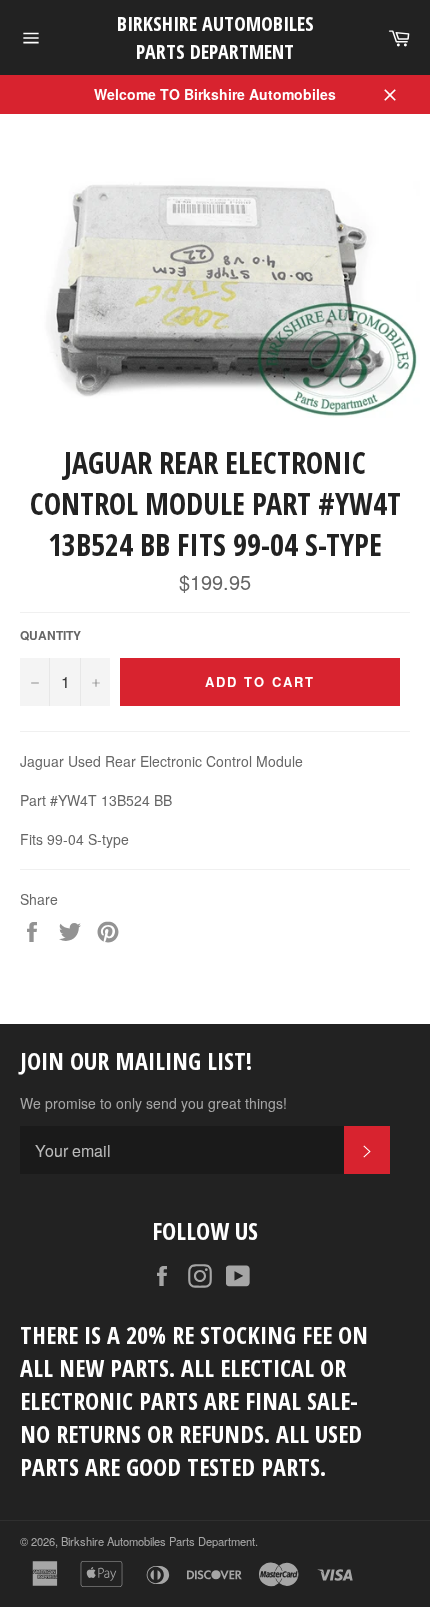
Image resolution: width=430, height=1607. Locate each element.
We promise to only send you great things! (153, 1103)
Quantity (50, 636)
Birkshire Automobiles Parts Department (215, 37)
